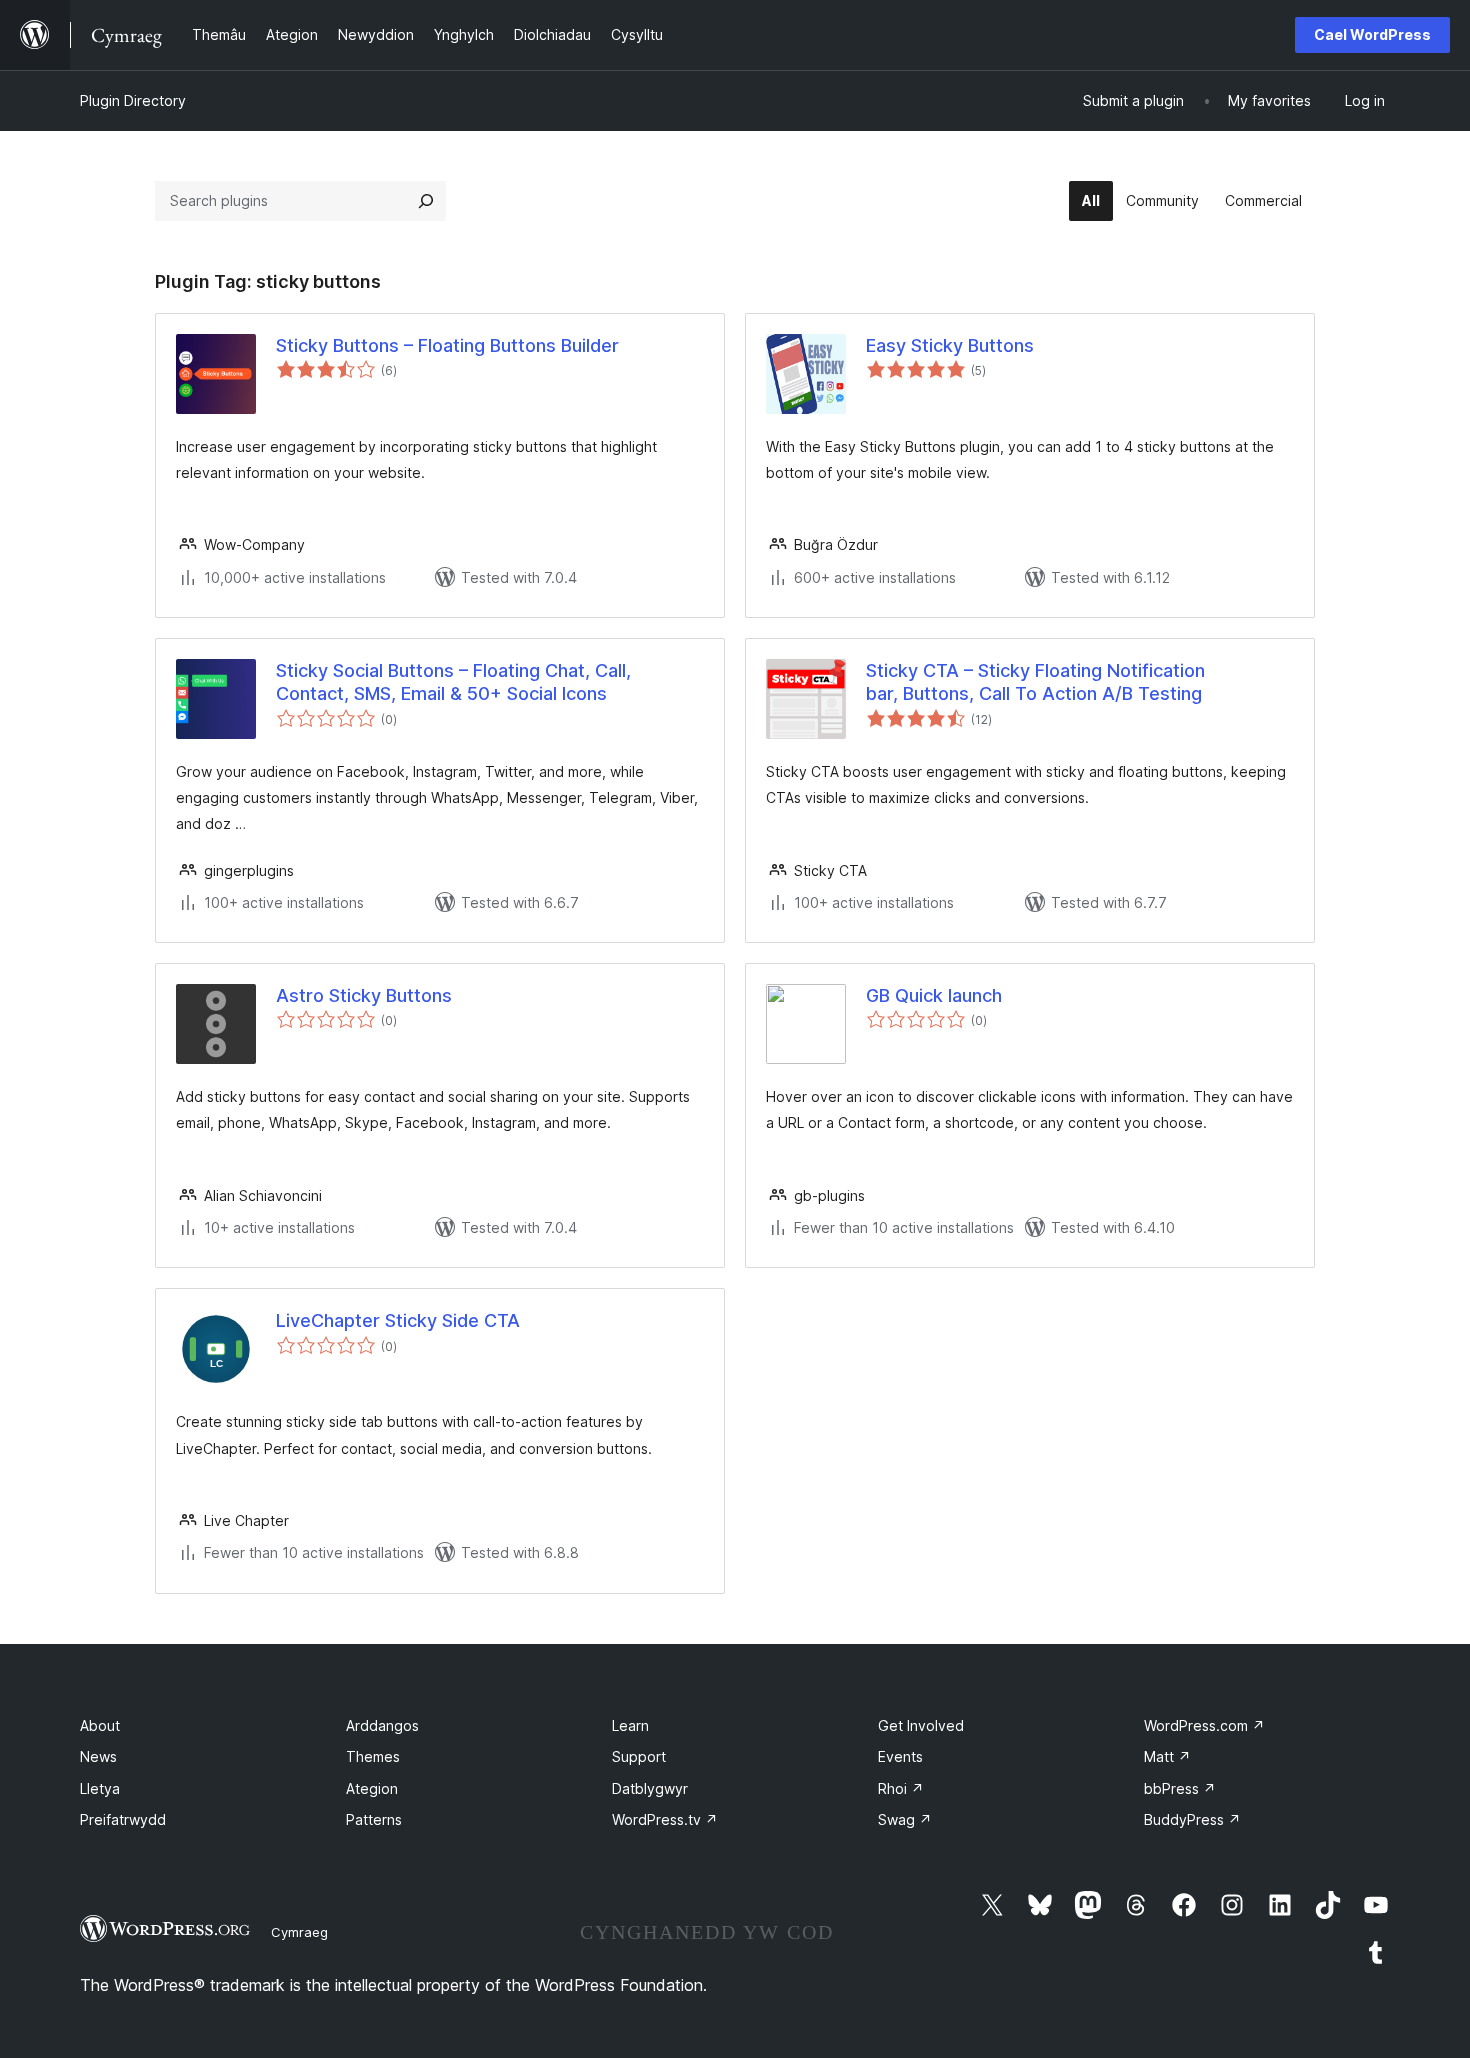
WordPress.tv (665, 1819)
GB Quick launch (934, 995)
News (98, 1756)
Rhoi (901, 1788)
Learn (630, 1725)
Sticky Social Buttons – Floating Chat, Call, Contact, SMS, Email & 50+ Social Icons (453, 682)
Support (639, 1756)
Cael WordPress (1372, 34)
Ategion (372, 1788)
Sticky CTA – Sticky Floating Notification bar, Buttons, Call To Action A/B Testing (1035, 682)
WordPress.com (1204, 1725)
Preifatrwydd (123, 1819)
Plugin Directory (133, 100)
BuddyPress (1192, 1819)
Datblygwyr (650, 1788)
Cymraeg (299, 1932)
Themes (373, 1756)
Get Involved (921, 1725)
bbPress (1180, 1788)
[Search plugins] (426, 201)
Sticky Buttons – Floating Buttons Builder (447, 345)
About (100, 1725)
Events (900, 1756)
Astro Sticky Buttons (364, 995)
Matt (1167, 1756)
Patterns (374, 1819)
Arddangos (382, 1725)
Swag (905, 1819)
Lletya (100, 1788)
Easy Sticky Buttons (950, 345)
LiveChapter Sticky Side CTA (398, 1320)
